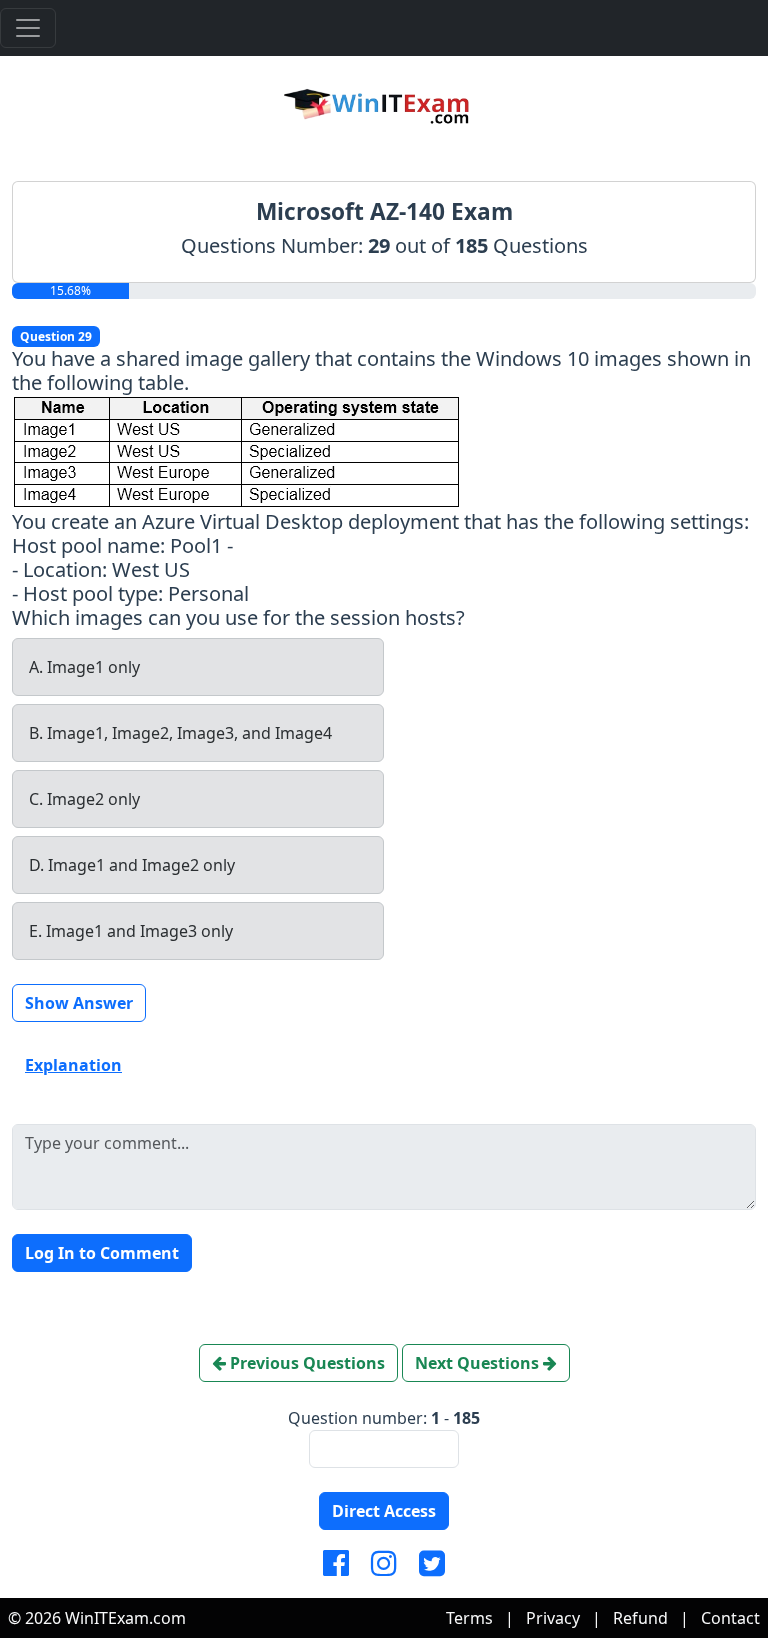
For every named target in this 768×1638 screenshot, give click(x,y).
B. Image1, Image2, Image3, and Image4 (180, 733)
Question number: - (384, 1418)
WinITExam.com (125, 1618)
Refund (640, 1618)
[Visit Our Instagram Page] (384, 1564)
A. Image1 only (84, 667)
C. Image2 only (84, 799)
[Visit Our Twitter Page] (432, 1564)
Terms (469, 1618)
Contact (730, 1618)
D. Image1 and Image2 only (132, 865)
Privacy (553, 1618)
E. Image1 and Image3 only (131, 931)
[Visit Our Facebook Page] (336, 1564)
